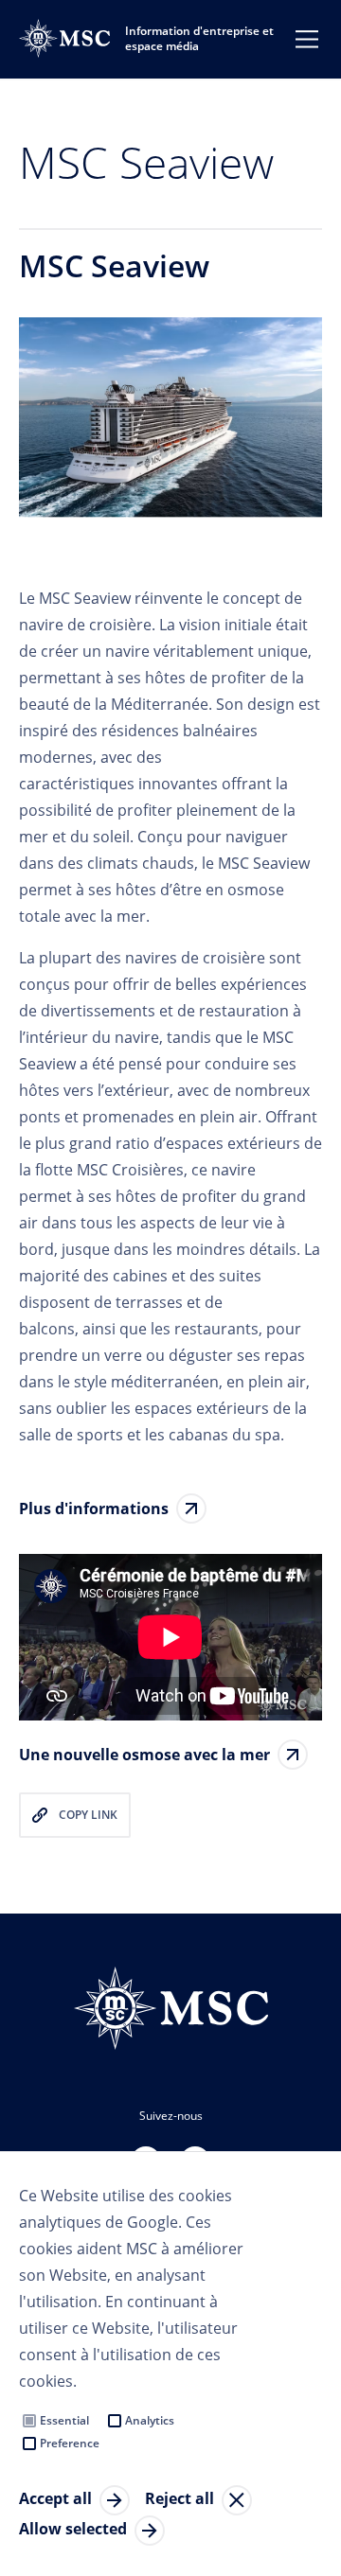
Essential (64, 2420)
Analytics (150, 2420)
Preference (70, 2443)
